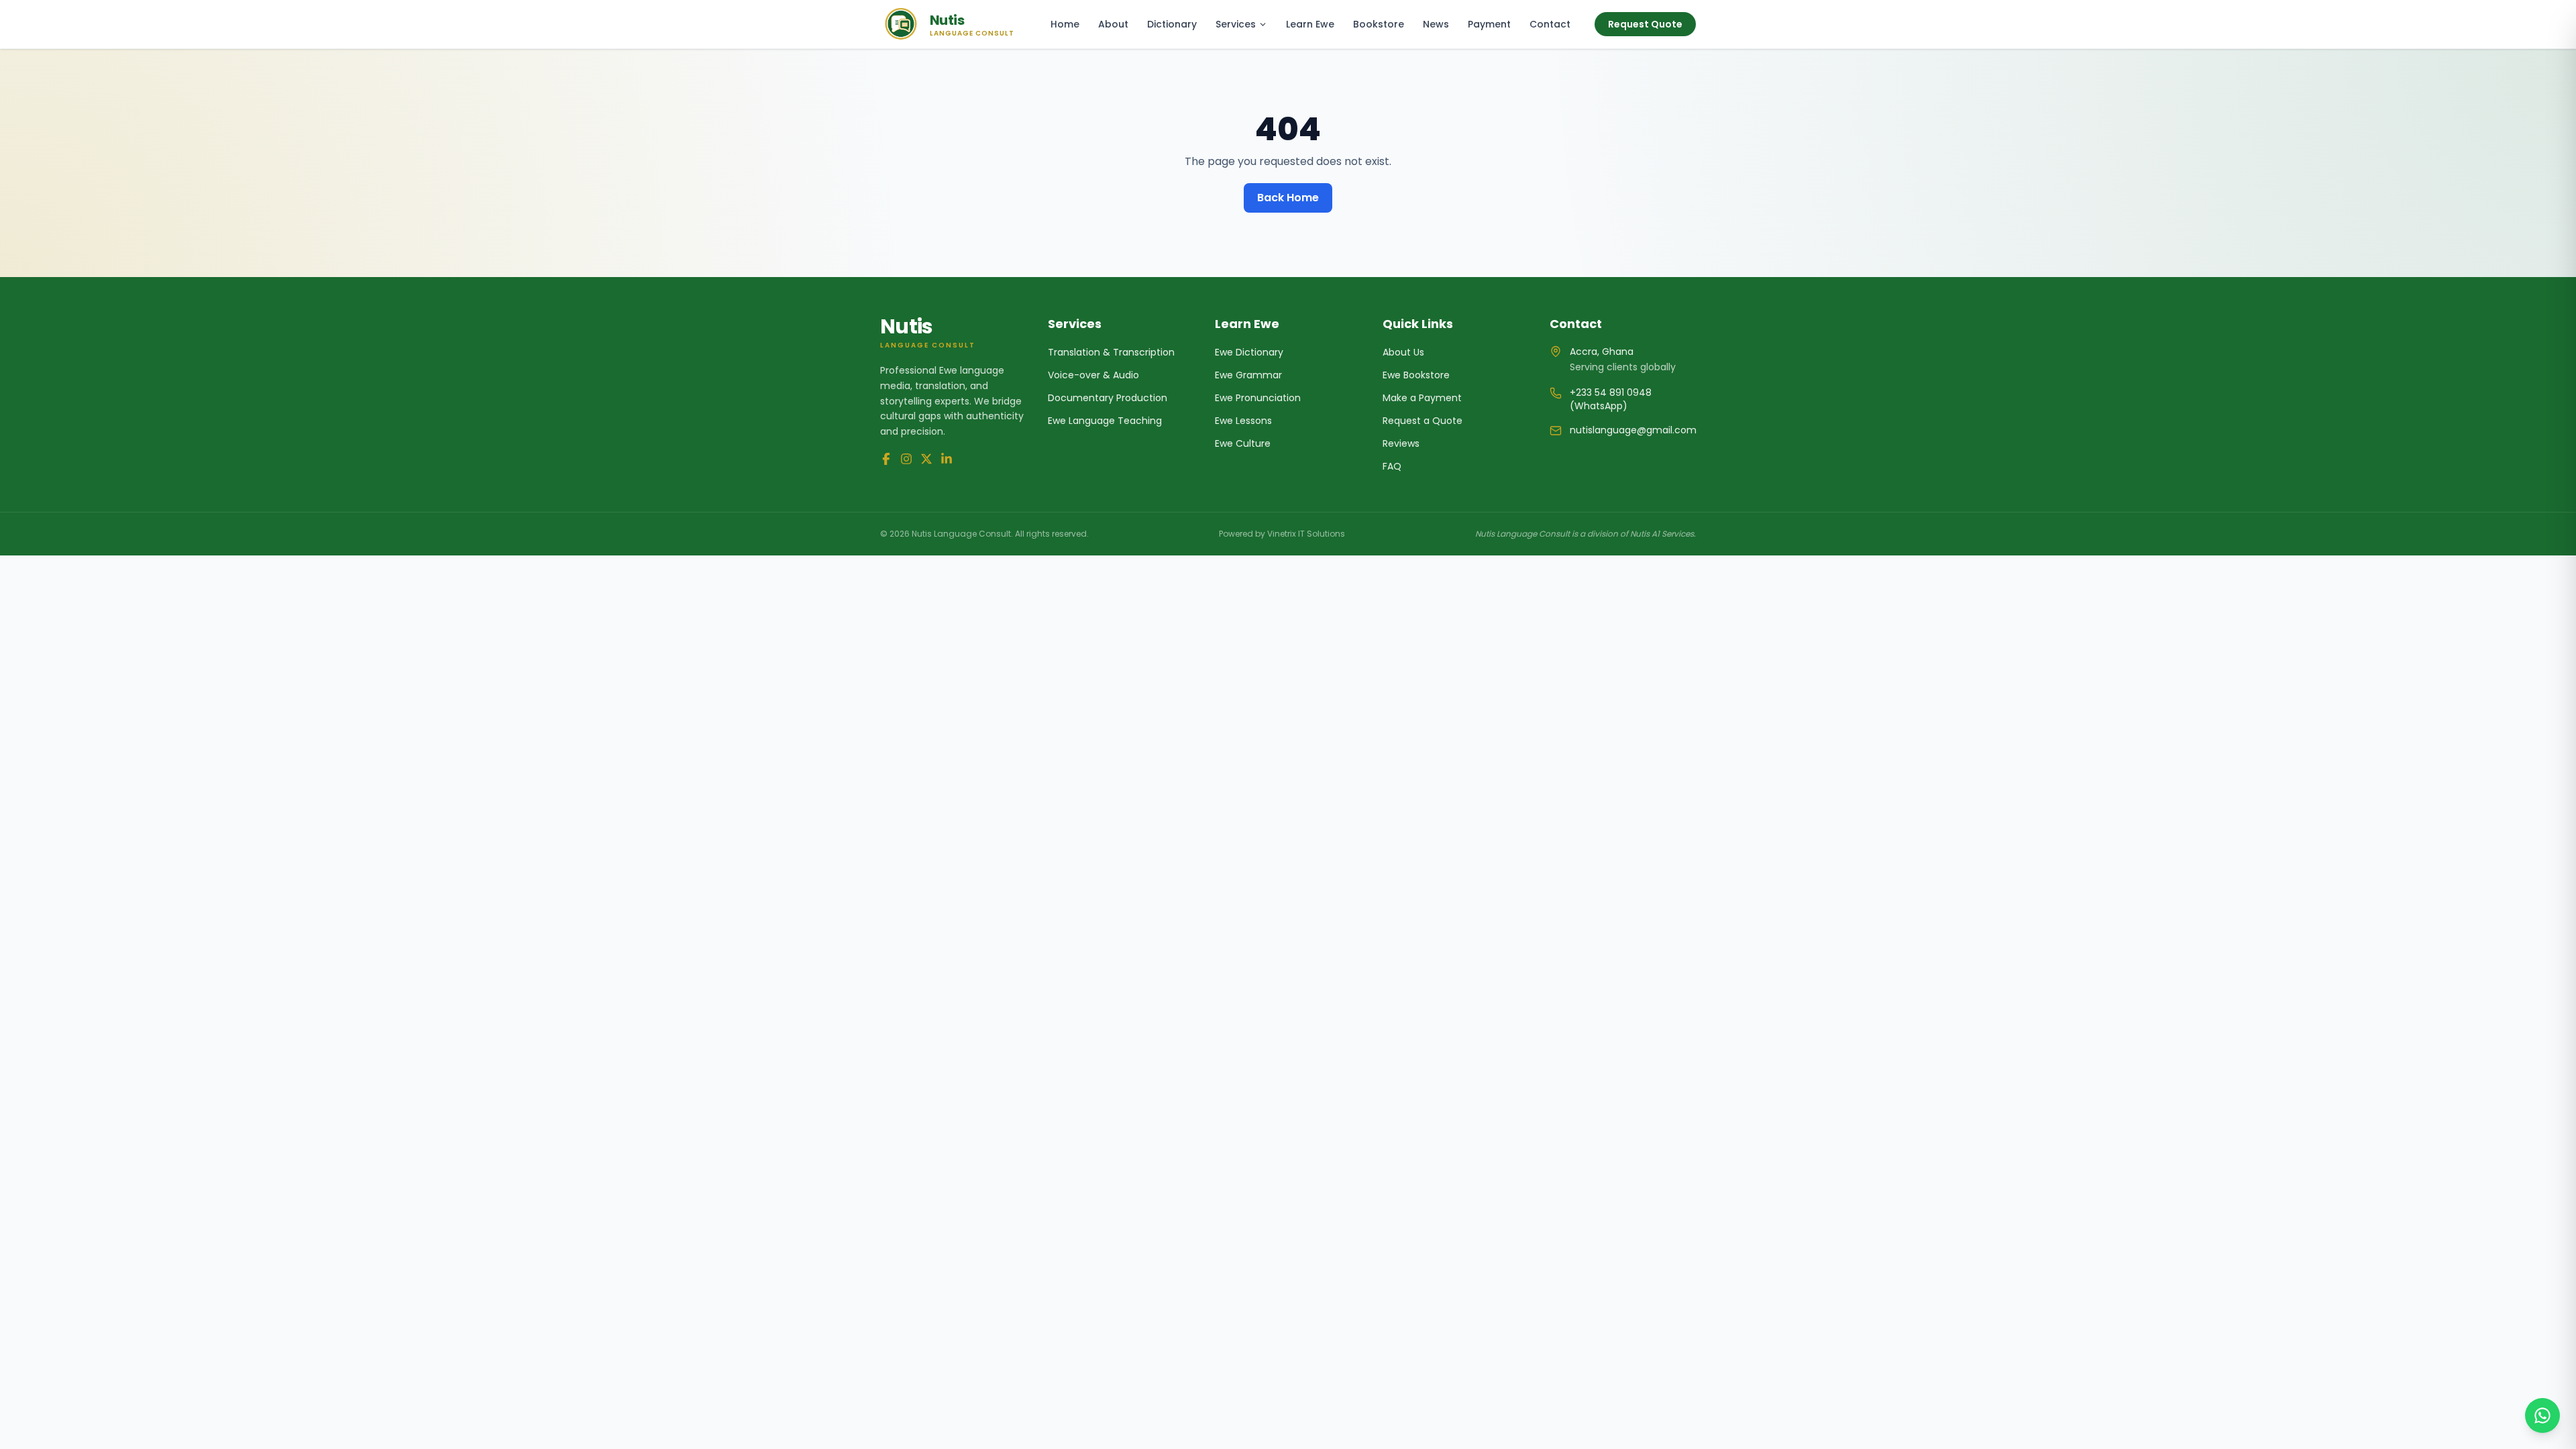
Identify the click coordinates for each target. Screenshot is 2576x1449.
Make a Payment (1422, 398)
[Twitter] (926, 459)
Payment (1489, 24)
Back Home (1288, 198)
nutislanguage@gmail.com (1633, 430)
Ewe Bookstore (1416, 375)
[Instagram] (906, 459)
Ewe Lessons (1243, 421)
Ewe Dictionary (1249, 352)
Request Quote (1645, 24)
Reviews (1401, 443)
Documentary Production (1108, 398)
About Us (1403, 352)
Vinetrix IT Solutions (1306, 534)
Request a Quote (1423, 421)
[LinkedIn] (947, 459)
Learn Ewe (1310, 24)
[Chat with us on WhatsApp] (2542, 1415)
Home (1065, 24)
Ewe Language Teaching (1105, 421)
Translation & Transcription (1111, 352)
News (1436, 24)
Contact (1550, 24)
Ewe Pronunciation (1258, 398)
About (1113, 24)
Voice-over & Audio (1093, 375)
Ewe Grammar (1248, 375)
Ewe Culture (1243, 443)
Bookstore (1379, 24)
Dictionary (1172, 24)
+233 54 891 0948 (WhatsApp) (1611, 399)
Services (1236, 24)
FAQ (1392, 466)
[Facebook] (886, 459)
